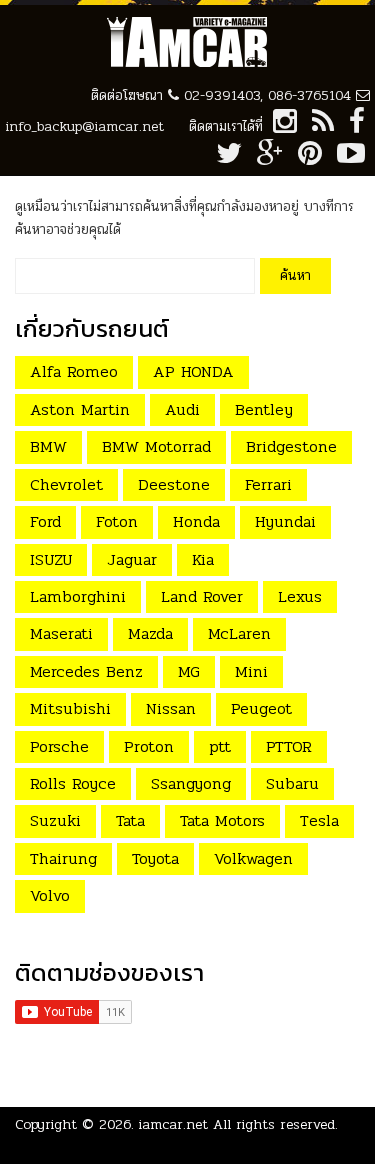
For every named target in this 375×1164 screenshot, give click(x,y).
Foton (117, 521)
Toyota (155, 858)
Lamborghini (78, 596)
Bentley (264, 409)
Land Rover (202, 596)
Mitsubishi (70, 708)
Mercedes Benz (86, 671)
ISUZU (51, 559)
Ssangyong (191, 783)
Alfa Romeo (74, 371)
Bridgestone (291, 446)
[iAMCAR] (187, 42)
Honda (196, 521)
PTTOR (289, 746)
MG (189, 671)
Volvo (50, 895)
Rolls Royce (73, 783)
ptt (220, 746)
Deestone (174, 484)
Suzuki (55, 820)
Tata (130, 820)
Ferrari (268, 484)
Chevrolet (66, 484)
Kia (203, 559)
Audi (182, 409)
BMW (48, 446)
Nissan (171, 708)
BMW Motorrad (156, 446)
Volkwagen (253, 858)
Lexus (300, 596)
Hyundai (285, 521)
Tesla (319, 820)
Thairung (63, 858)
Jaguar (132, 559)
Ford (45, 521)
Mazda (150, 633)
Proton (149, 746)
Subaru (292, 783)
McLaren (239, 633)
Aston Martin (80, 409)
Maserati (61, 633)
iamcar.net (173, 1124)
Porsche (59, 746)
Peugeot (261, 708)
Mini (251, 671)
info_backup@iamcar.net (85, 126)
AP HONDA (193, 371)
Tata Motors (222, 820)
